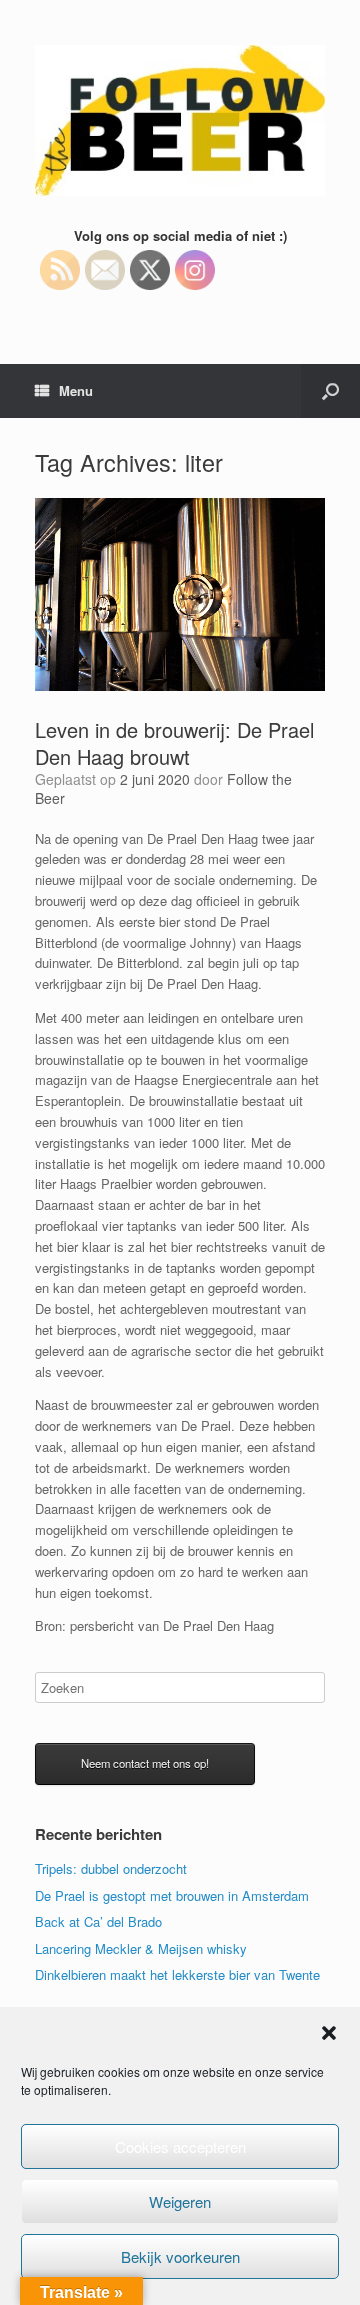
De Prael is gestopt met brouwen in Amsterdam (172, 1895)
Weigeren (180, 2201)
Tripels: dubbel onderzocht (111, 1868)
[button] (329, 2033)
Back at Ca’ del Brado (98, 1921)
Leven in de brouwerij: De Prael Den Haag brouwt (174, 743)
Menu (76, 390)
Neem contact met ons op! (145, 1763)
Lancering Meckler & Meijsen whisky (141, 1948)
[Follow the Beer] (180, 120)
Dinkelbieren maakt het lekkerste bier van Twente (177, 1974)
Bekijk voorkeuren (180, 2256)
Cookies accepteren (180, 2146)
